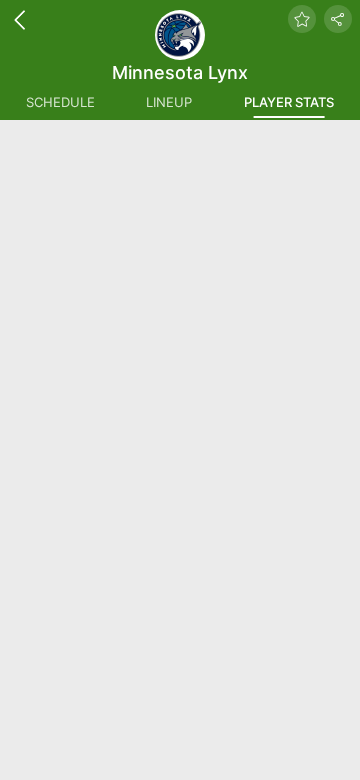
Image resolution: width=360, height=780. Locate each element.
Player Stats (289, 102)
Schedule (60, 102)
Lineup (169, 102)
